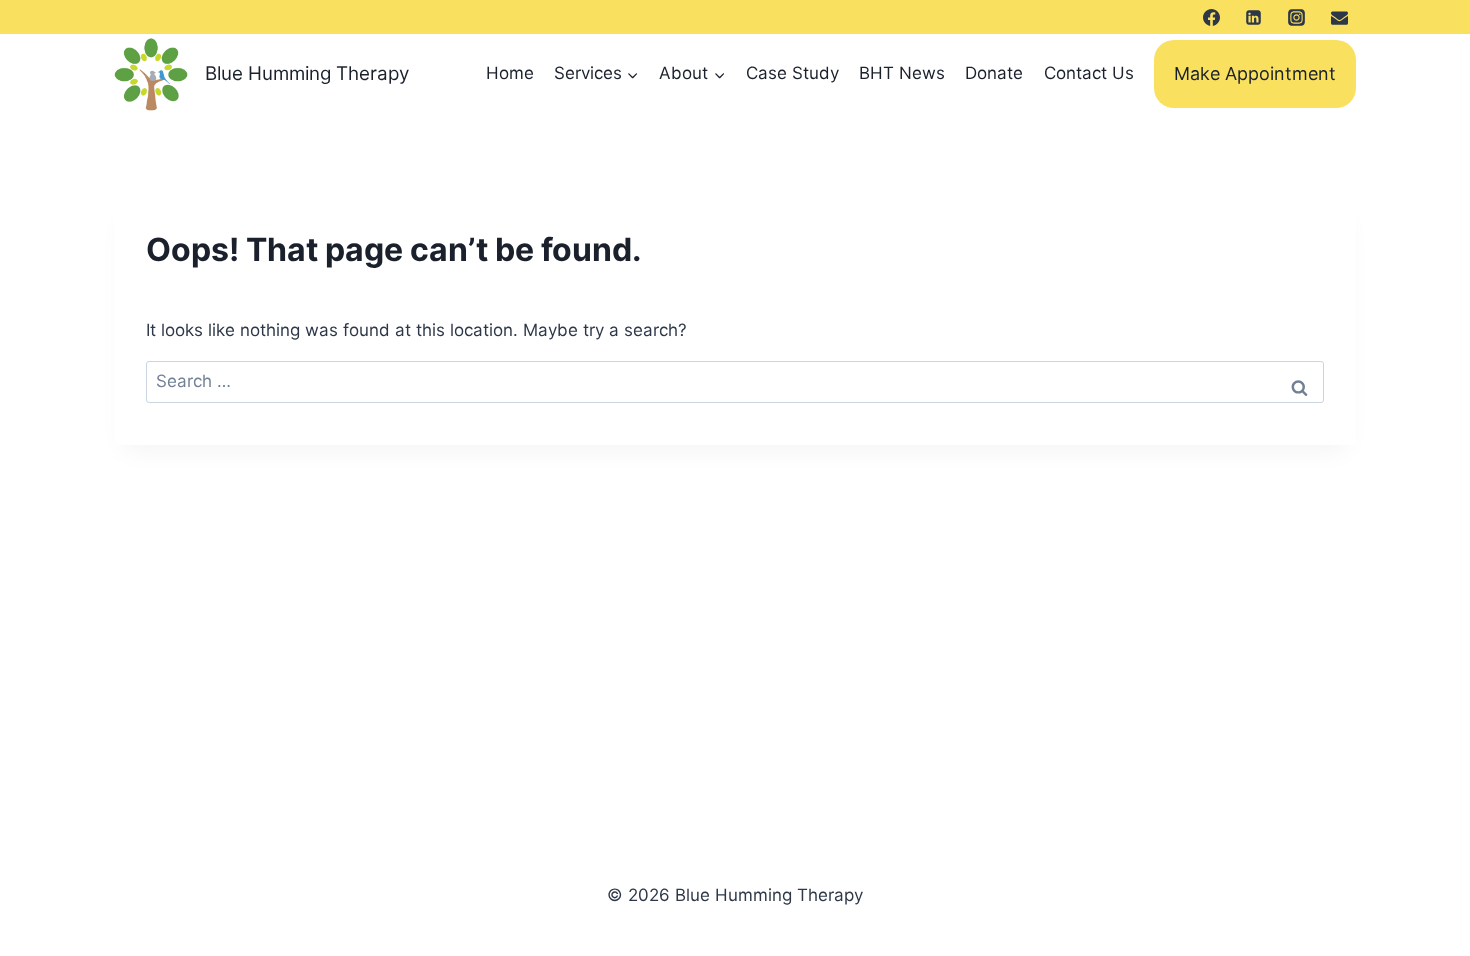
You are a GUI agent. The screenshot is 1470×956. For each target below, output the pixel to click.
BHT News (902, 73)
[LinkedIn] (1254, 17)
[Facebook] (1211, 17)
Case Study (792, 73)
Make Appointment (1255, 73)
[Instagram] (1296, 17)
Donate (994, 73)
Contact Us (1089, 73)
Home (510, 73)
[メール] (1339, 17)
